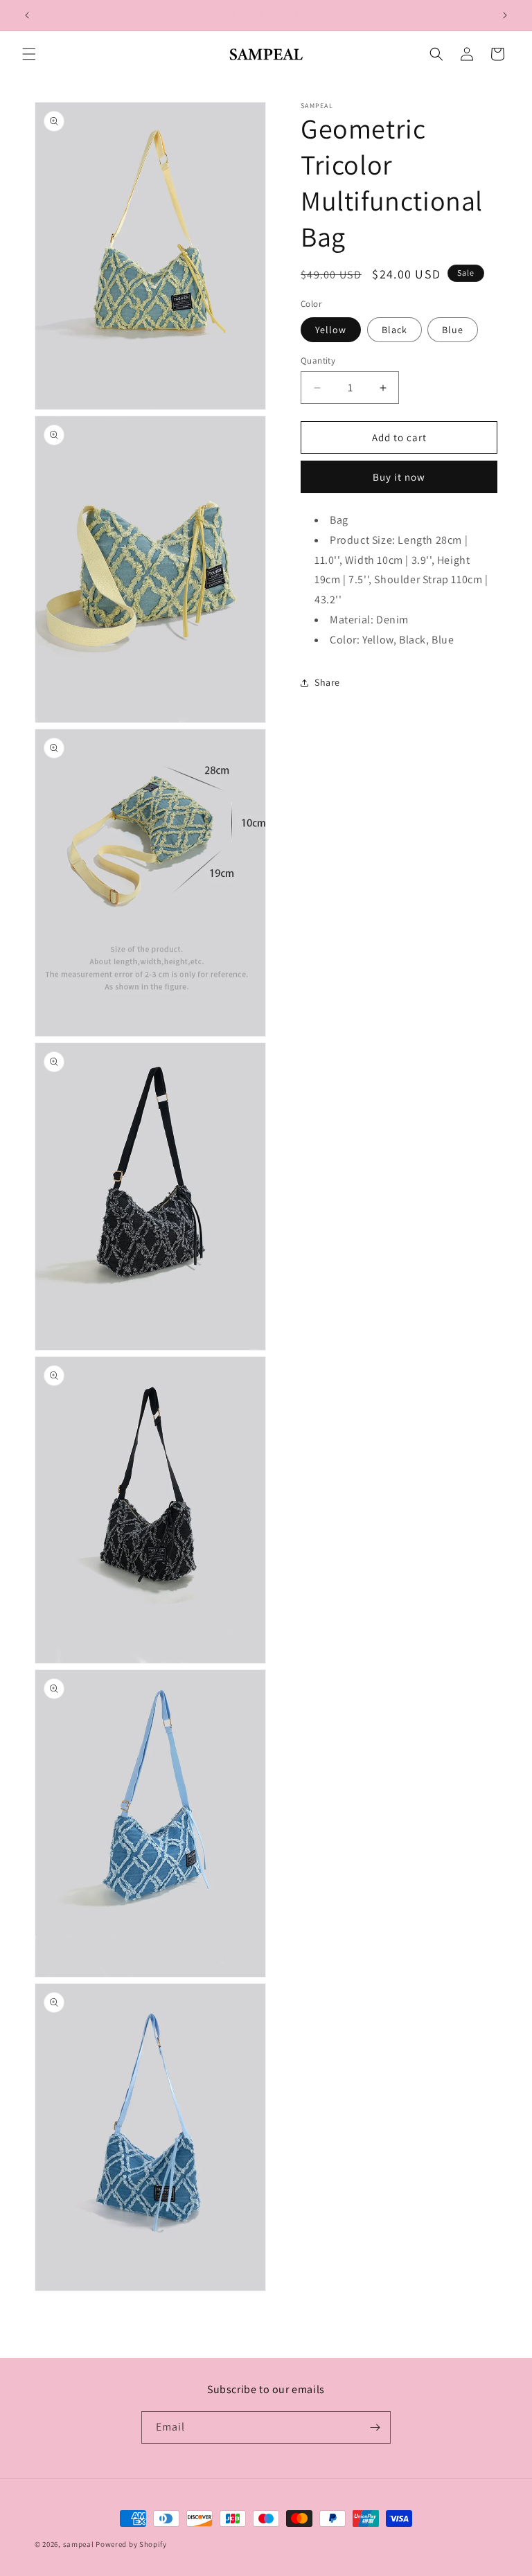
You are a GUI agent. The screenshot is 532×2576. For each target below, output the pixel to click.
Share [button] (327, 682)
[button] (29, 54)
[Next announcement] (505, 15)
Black (394, 330)
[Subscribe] (375, 2427)
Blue (453, 330)
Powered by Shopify (131, 2544)
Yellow (331, 330)
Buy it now (399, 477)
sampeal (79, 2544)
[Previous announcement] (27, 15)
